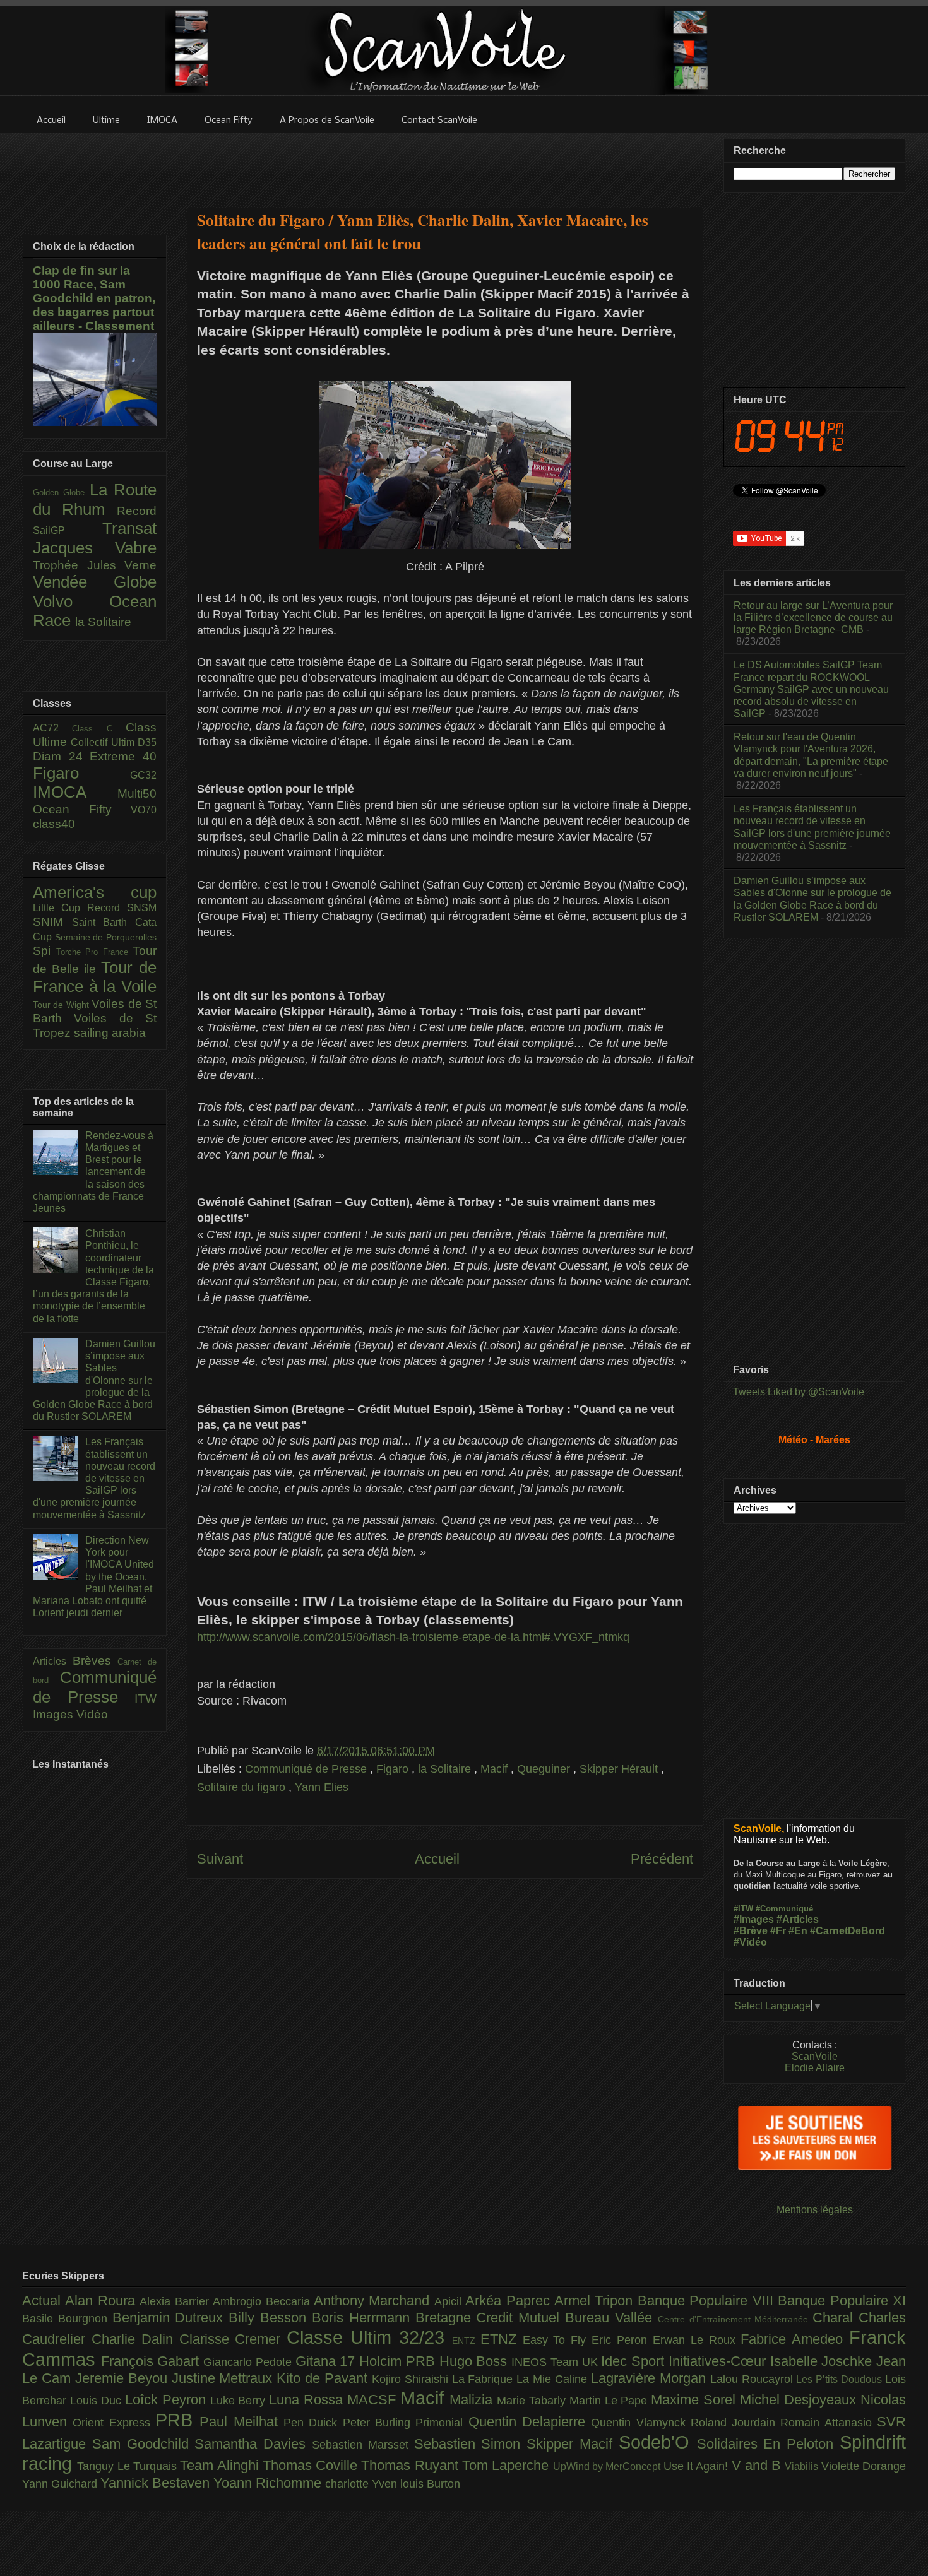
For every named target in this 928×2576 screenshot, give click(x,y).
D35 (147, 742)
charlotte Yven (363, 2484)
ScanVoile (815, 2056)
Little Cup (60, 908)
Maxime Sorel (695, 2400)
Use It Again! (698, 2466)
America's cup (95, 892)
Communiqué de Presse (307, 1769)
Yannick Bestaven (157, 2483)
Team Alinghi (221, 2465)
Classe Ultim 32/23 (369, 2337)
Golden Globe (61, 493)
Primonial (442, 2423)
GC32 (143, 775)
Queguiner (545, 1769)
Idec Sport (634, 2361)
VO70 (144, 810)
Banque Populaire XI (842, 2301)
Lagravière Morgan (651, 2378)
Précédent (662, 1859)
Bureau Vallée (611, 2318)
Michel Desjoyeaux (800, 2400)
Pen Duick (313, 2423)
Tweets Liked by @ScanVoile (799, 1392)
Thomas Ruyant (412, 2465)
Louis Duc (98, 2401)
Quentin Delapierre (530, 2422)
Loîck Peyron (168, 2400)
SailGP (68, 530)
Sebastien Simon (471, 2444)
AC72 (52, 728)
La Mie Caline (554, 2379)
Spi (45, 951)
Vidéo (92, 1714)
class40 (54, 824)
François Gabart (152, 2361)
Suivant (220, 1859)
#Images (754, 1919)
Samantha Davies (253, 2444)
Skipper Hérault (620, 1769)
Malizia (473, 2400)
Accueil (437, 1859)
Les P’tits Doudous (841, 2379)
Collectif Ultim (104, 742)
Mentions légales (815, 2210)
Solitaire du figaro (243, 1787)
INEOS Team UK (556, 2362)
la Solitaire (446, 1769)
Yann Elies (322, 1787)
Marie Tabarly (533, 2401)
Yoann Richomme (269, 2483)
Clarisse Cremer (233, 2339)
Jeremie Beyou (123, 2378)
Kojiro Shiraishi (412, 2379)
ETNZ (502, 2339)
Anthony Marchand (374, 2301)
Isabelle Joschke (823, 2361)
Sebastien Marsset (363, 2445)
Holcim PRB (399, 2361)
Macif (496, 1769)
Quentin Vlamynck (641, 2423)
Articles (53, 1661)
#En (798, 1931)
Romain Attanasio (829, 2423)
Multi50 (137, 794)
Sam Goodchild (144, 2444)
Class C (99, 729)
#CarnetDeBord (848, 1931)
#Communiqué (784, 1909)
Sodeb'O (658, 2442)
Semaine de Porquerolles (106, 937)
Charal (836, 2318)
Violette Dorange (864, 2466)
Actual (44, 2301)
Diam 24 (61, 756)
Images (55, 1714)
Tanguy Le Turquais (128, 2466)
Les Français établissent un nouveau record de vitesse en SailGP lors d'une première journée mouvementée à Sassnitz (94, 1478)
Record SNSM (122, 908)
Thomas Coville (312, 2465)
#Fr (778, 1931)
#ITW (743, 1909)
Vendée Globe (95, 582)
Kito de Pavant (324, 2378)
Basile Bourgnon (67, 2319)
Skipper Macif (573, 2444)
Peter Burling (379, 2423)
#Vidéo (750, 1942)
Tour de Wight (62, 1005)
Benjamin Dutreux (171, 2318)
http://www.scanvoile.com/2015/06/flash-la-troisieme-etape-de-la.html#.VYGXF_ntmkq (413, 1637)
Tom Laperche (508, 2465)
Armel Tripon (596, 2301)
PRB (177, 2420)
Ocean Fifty (82, 809)
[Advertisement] (445, 162)
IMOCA (75, 792)
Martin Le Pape (610, 2401)
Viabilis (803, 2466)
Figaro (394, 1769)
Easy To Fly (557, 2340)
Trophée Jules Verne (95, 565)
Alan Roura (102, 2301)
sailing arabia (110, 1033)
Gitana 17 (327, 2361)
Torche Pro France (95, 952)
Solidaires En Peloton (768, 2444)
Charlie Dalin (135, 2339)
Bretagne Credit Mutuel (490, 2318)
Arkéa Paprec (510, 2301)
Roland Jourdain (736, 2423)
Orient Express (114, 2423)
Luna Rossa (308, 2400)
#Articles (798, 1919)
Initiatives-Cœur (719, 2361)
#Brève (751, 1931)
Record (137, 511)
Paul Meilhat (241, 2422)
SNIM (52, 922)
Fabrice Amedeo (795, 2339)
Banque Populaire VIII (708, 2301)
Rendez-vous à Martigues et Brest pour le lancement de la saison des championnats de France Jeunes (93, 1172)
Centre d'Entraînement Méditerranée (735, 2319)
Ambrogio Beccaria (263, 2301)
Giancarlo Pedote (249, 2362)
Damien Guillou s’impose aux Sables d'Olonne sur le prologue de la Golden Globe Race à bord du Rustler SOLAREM (94, 1380)
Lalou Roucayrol (753, 2379)
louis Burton (430, 2484)
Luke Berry (240, 2401)
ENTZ (466, 2341)
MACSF (374, 2400)
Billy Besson (270, 2318)
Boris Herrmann (364, 2318)
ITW (146, 1699)
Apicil (450, 2301)
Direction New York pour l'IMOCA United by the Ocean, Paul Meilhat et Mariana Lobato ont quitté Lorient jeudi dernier (93, 1576)
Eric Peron (622, 2340)
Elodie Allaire (815, 2068)
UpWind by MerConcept (608, 2466)
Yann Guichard (61, 2484)
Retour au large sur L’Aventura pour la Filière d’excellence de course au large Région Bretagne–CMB (813, 617)
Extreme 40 (123, 756)
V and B (758, 2465)
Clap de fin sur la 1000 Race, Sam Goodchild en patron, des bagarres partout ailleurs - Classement (94, 298)
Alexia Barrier (176, 2301)
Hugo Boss (475, 2361)
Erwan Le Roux (697, 2340)
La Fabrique (485, 2379)
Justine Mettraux (224, 2378)
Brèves (95, 1661)
